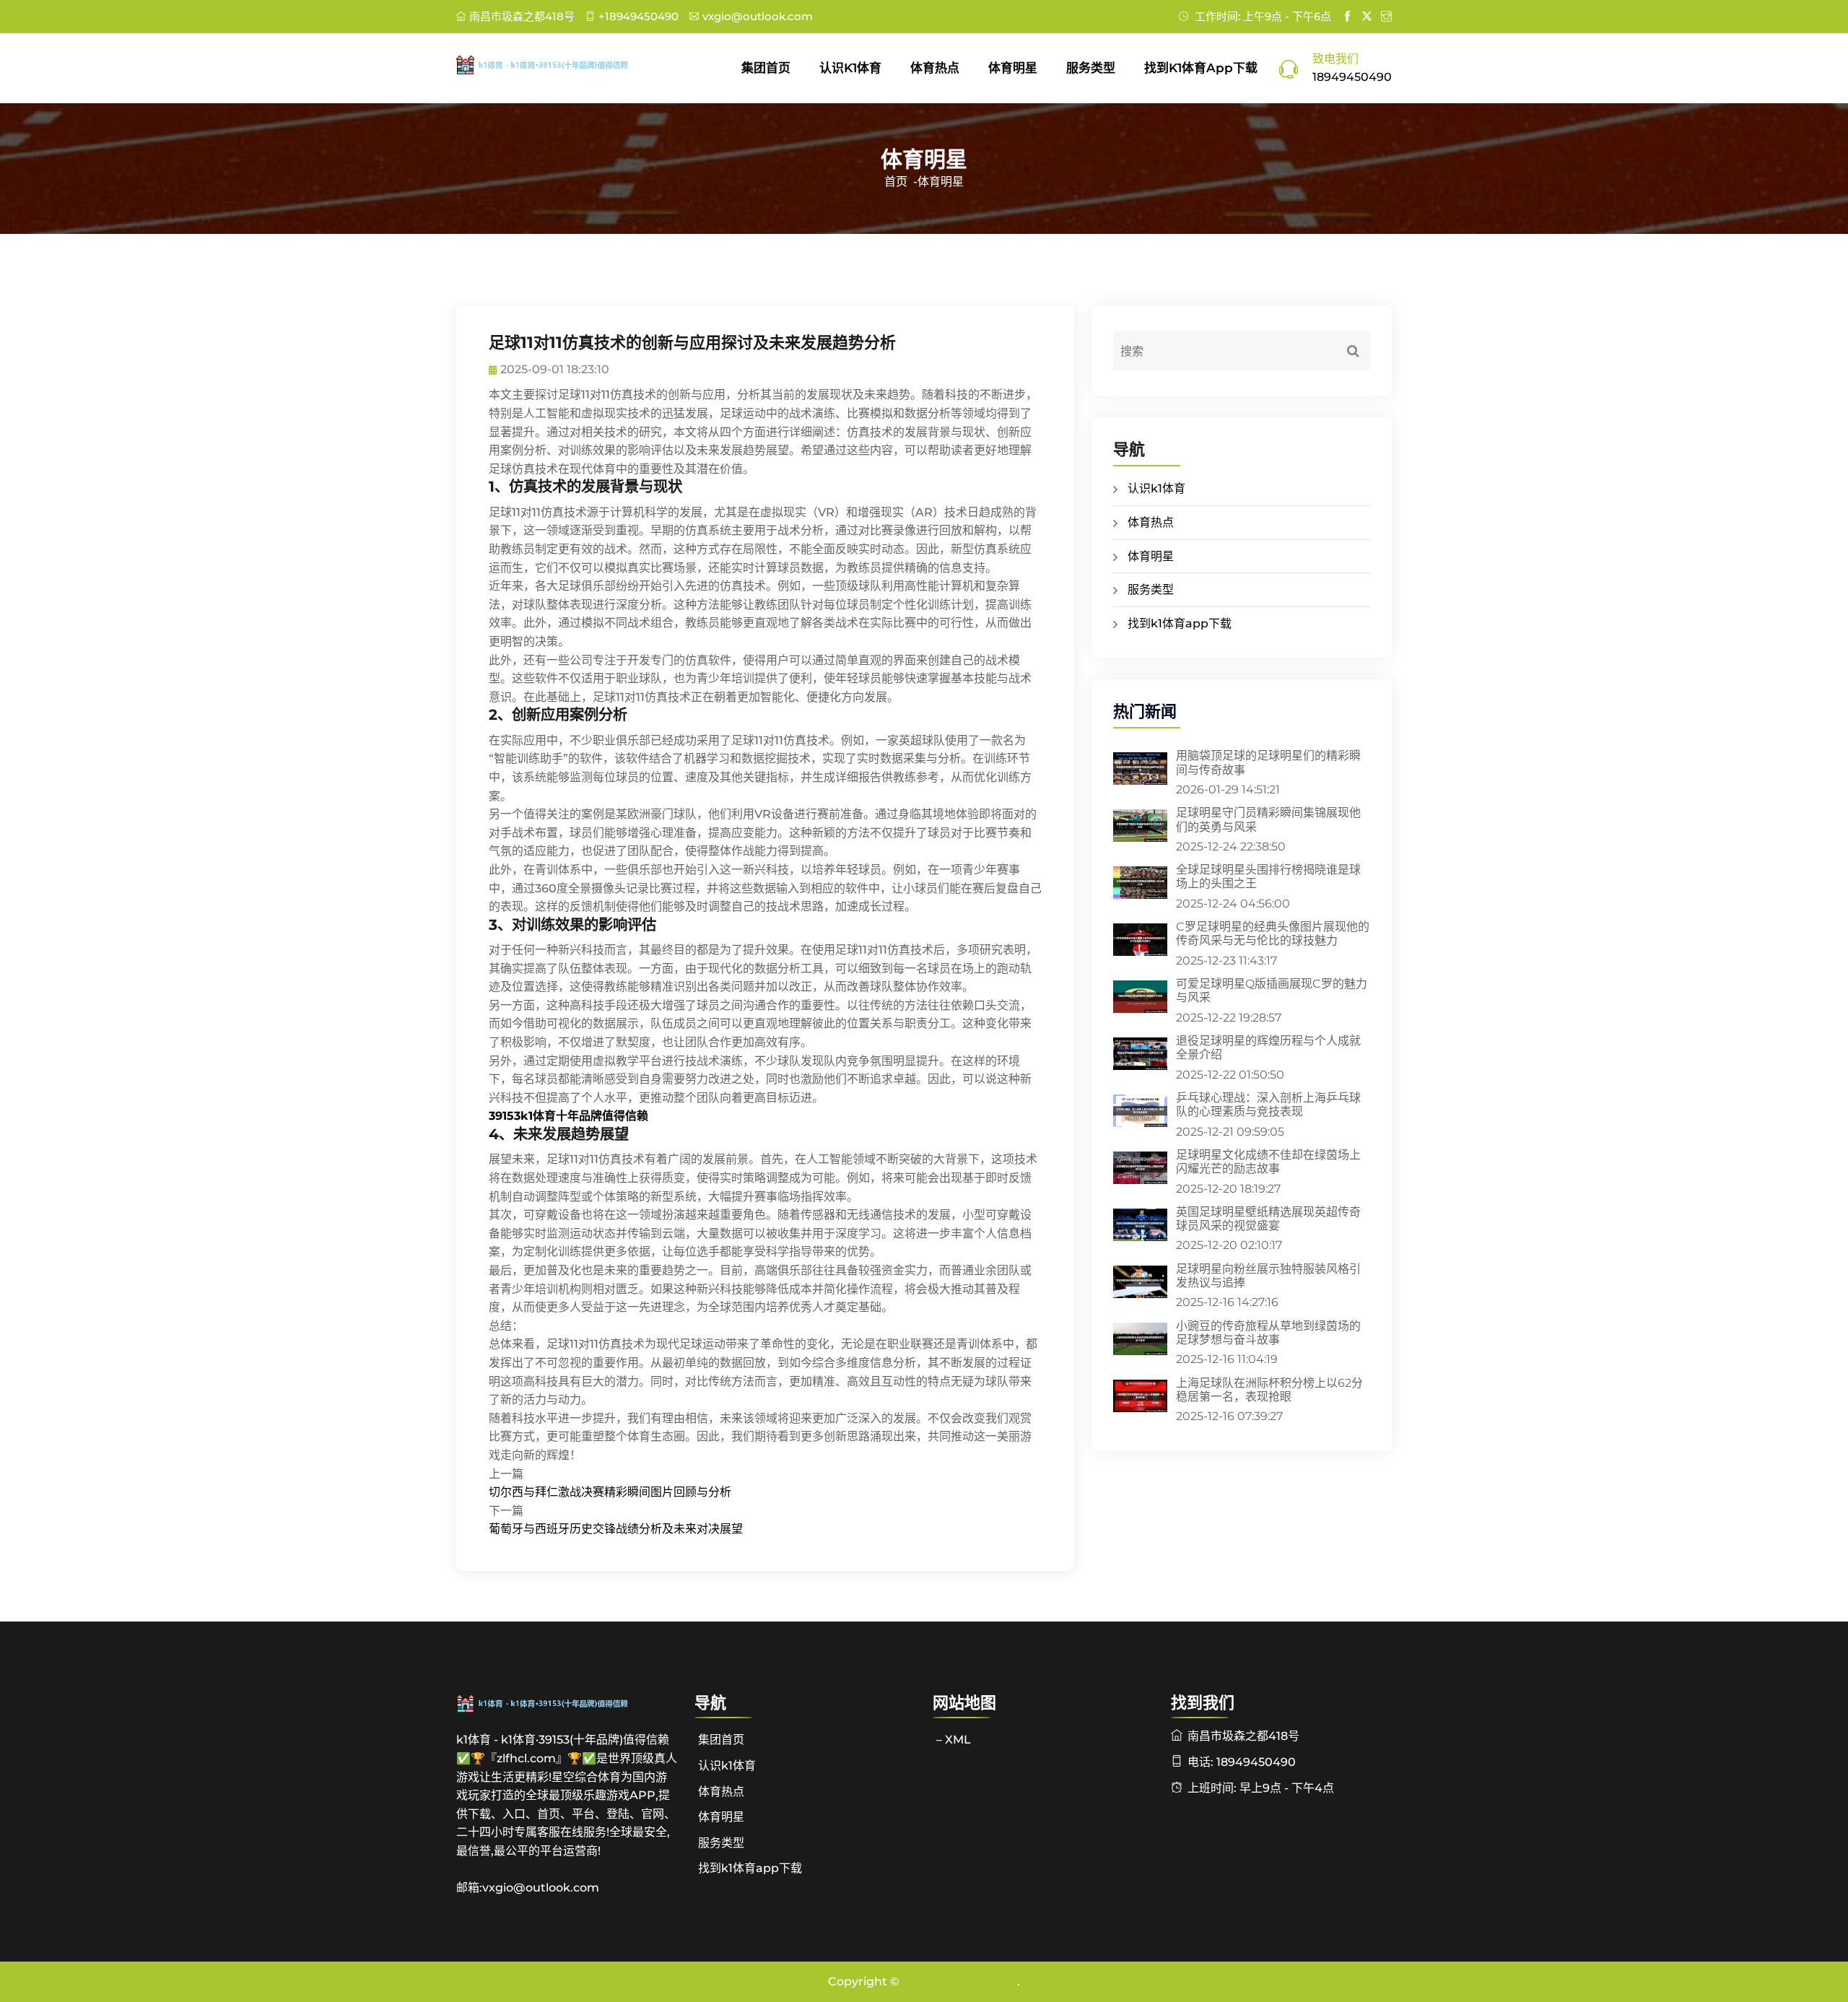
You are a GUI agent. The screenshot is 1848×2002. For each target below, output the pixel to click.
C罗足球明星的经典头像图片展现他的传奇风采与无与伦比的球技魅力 (1273, 933)
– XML (954, 1740)
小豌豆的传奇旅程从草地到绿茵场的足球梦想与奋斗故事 (1268, 1333)
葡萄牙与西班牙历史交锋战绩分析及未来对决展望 (616, 1529)
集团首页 (766, 68)
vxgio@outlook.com (758, 16)
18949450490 (1352, 77)
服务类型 (1091, 68)
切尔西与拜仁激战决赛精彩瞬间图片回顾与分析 (610, 1492)
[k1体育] (567, 65)
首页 (896, 182)
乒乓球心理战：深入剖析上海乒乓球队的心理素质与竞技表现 (1268, 1105)
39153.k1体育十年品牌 (960, 1981)
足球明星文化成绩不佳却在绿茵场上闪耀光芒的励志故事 (1268, 1162)
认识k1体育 (850, 68)
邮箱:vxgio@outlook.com (528, 1888)
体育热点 (935, 68)
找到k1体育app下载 (1201, 68)
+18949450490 (638, 16)
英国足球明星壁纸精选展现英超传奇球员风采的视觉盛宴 (1268, 1219)
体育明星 (1013, 68)
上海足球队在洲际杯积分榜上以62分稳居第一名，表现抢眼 (1269, 1390)
